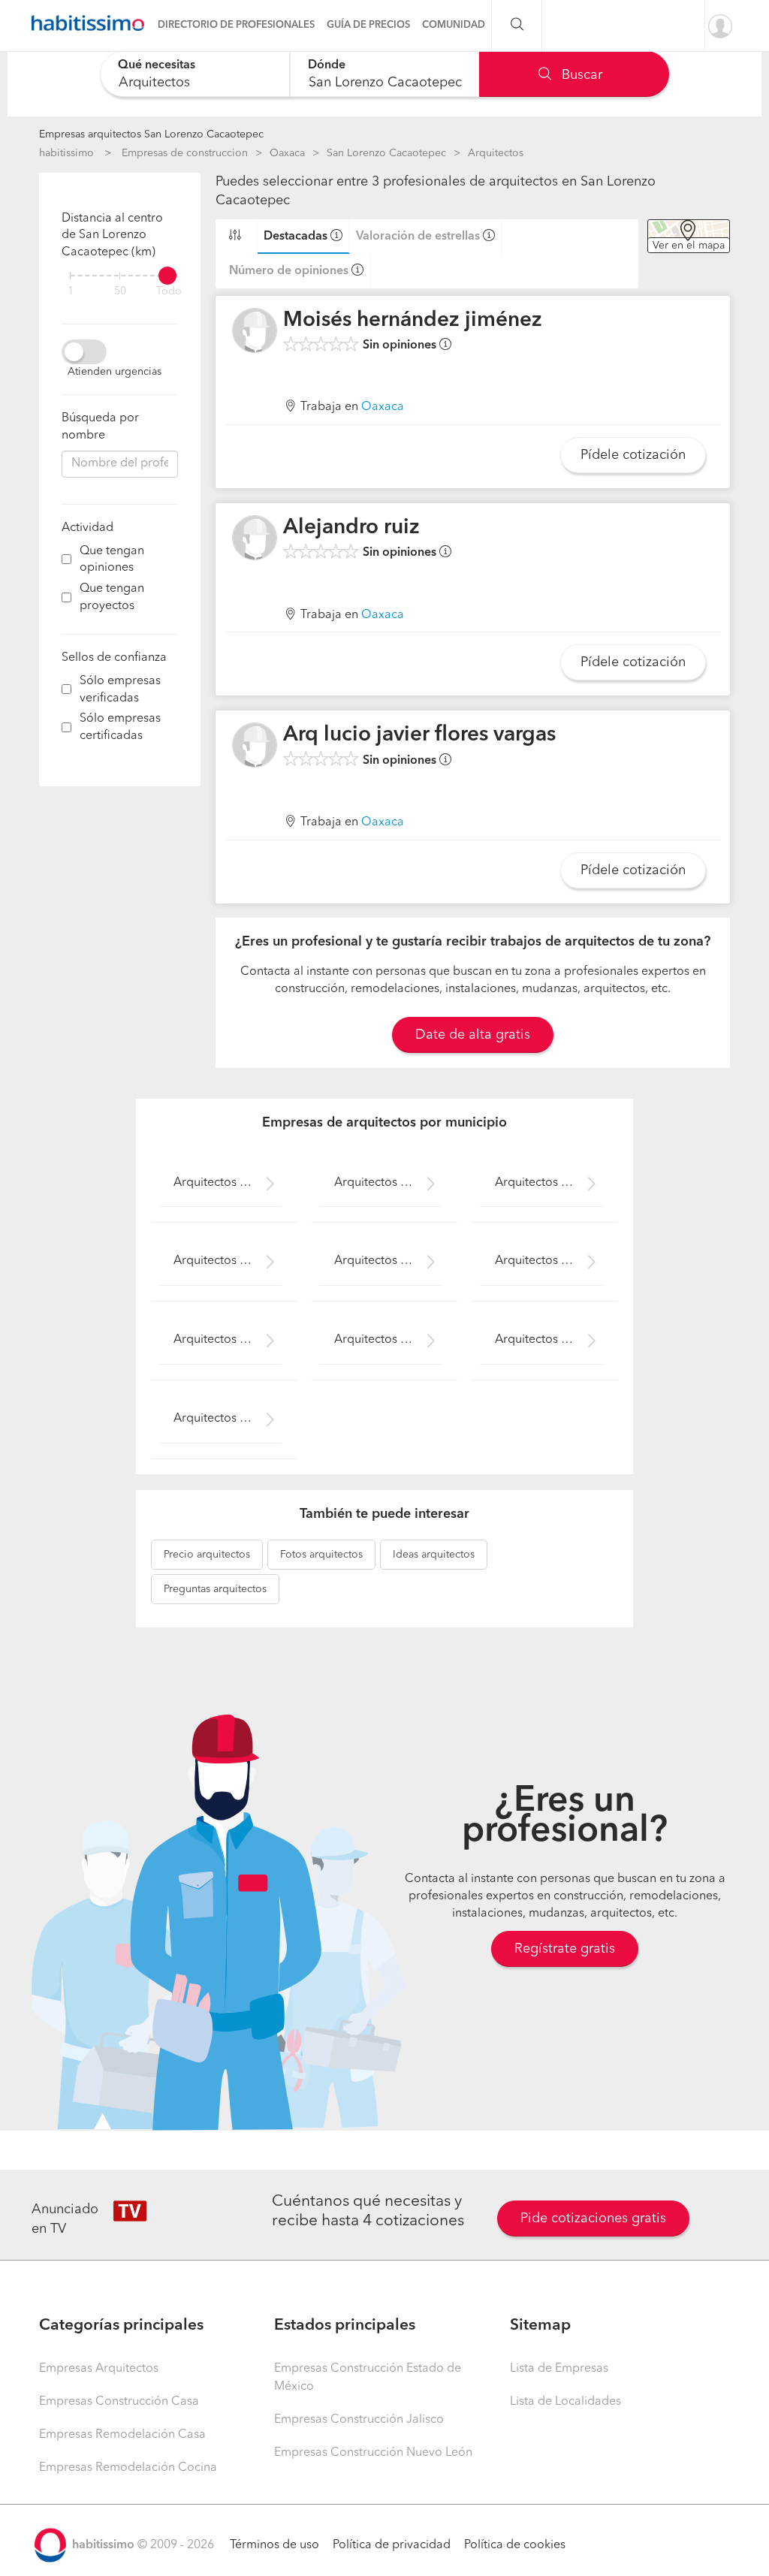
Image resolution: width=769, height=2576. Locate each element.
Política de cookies (515, 2545)
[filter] (120, 276)
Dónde (327, 65)
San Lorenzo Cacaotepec (386, 153)
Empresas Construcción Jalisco (359, 2420)
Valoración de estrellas (418, 237)
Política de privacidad (392, 2545)
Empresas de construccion (185, 153)
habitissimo (66, 153)
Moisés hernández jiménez (413, 321)
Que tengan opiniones (112, 560)
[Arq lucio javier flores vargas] (255, 745)
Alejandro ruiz (351, 528)
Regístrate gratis (565, 1949)
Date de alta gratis (473, 1035)
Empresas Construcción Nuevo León (373, 2453)
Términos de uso (274, 2545)
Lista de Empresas (559, 2369)
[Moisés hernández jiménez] (255, 330)
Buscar (580, 75)
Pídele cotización (633, 455)
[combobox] (195, 74)
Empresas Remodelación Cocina (128, 2468)
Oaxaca (287, 153)
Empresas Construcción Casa (119, 2402)
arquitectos (207, 1555)
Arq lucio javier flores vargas (419, 735)
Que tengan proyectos (112, 597)
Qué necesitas (157, 65)
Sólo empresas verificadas (120, 690)
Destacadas (296, 237)
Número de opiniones (289, 271)
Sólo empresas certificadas (120, 727)
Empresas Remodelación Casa (122, 2435)
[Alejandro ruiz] (255, 538)
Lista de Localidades (565, 2402)
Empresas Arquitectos (99, 2369)
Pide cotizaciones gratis (593, 2219)
